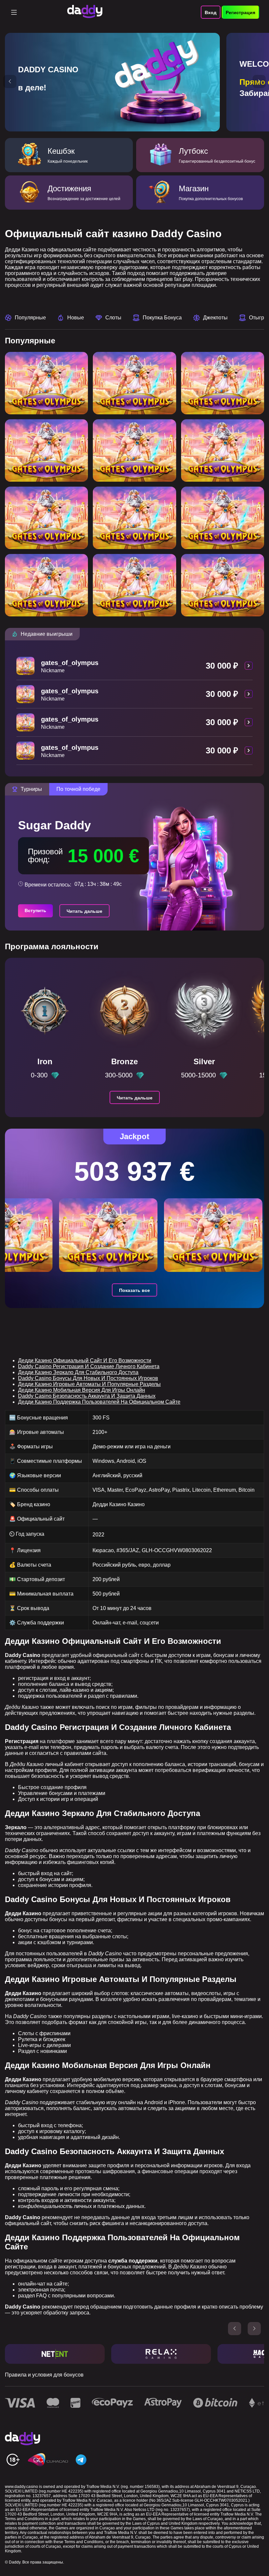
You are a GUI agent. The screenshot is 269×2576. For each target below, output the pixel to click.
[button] (10, 81)
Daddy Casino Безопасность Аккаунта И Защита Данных (87, 1396)
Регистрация (240, 12)
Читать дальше (84, 911)
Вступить (35, 910)
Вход (211, 12)
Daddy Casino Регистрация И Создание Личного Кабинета (89, 1366)
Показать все (134, 1290)
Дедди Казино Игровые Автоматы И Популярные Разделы (89, 1384)
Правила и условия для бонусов (44, 2375)
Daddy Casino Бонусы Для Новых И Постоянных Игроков (88, 1378)
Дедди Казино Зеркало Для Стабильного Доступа (78, 1372)
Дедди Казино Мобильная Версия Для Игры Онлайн (82, 1390)
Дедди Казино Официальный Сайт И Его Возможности (85, 1360)
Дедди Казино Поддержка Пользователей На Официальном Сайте (99, 1402)
